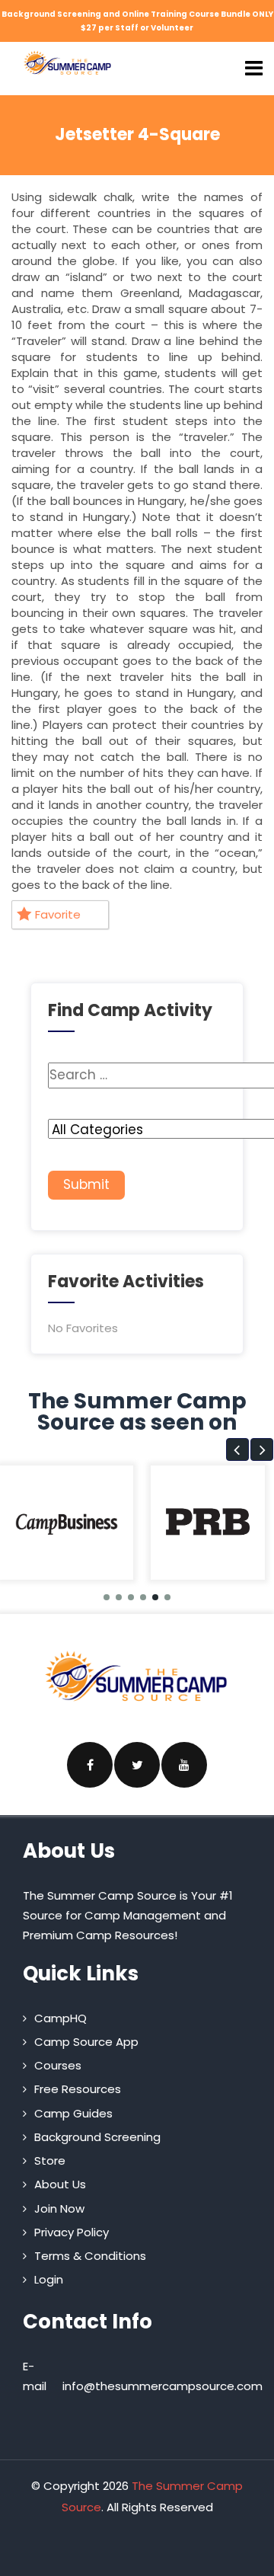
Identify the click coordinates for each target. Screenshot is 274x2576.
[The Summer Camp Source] (68, 63)
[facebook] (90, 1765)
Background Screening (97, 2137)
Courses (58, 2065)
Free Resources (78, 2089)
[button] (237, 1449)
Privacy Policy (72, 2232)
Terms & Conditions (90, 2256)
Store (50, 2161)
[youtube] (184, 1765)
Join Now (59, 2208)
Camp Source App (86, 2042)
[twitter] (137, 1765)
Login (49, 2279)
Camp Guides (73, 2113)
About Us (60, 2184)
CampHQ (61, 2018)
